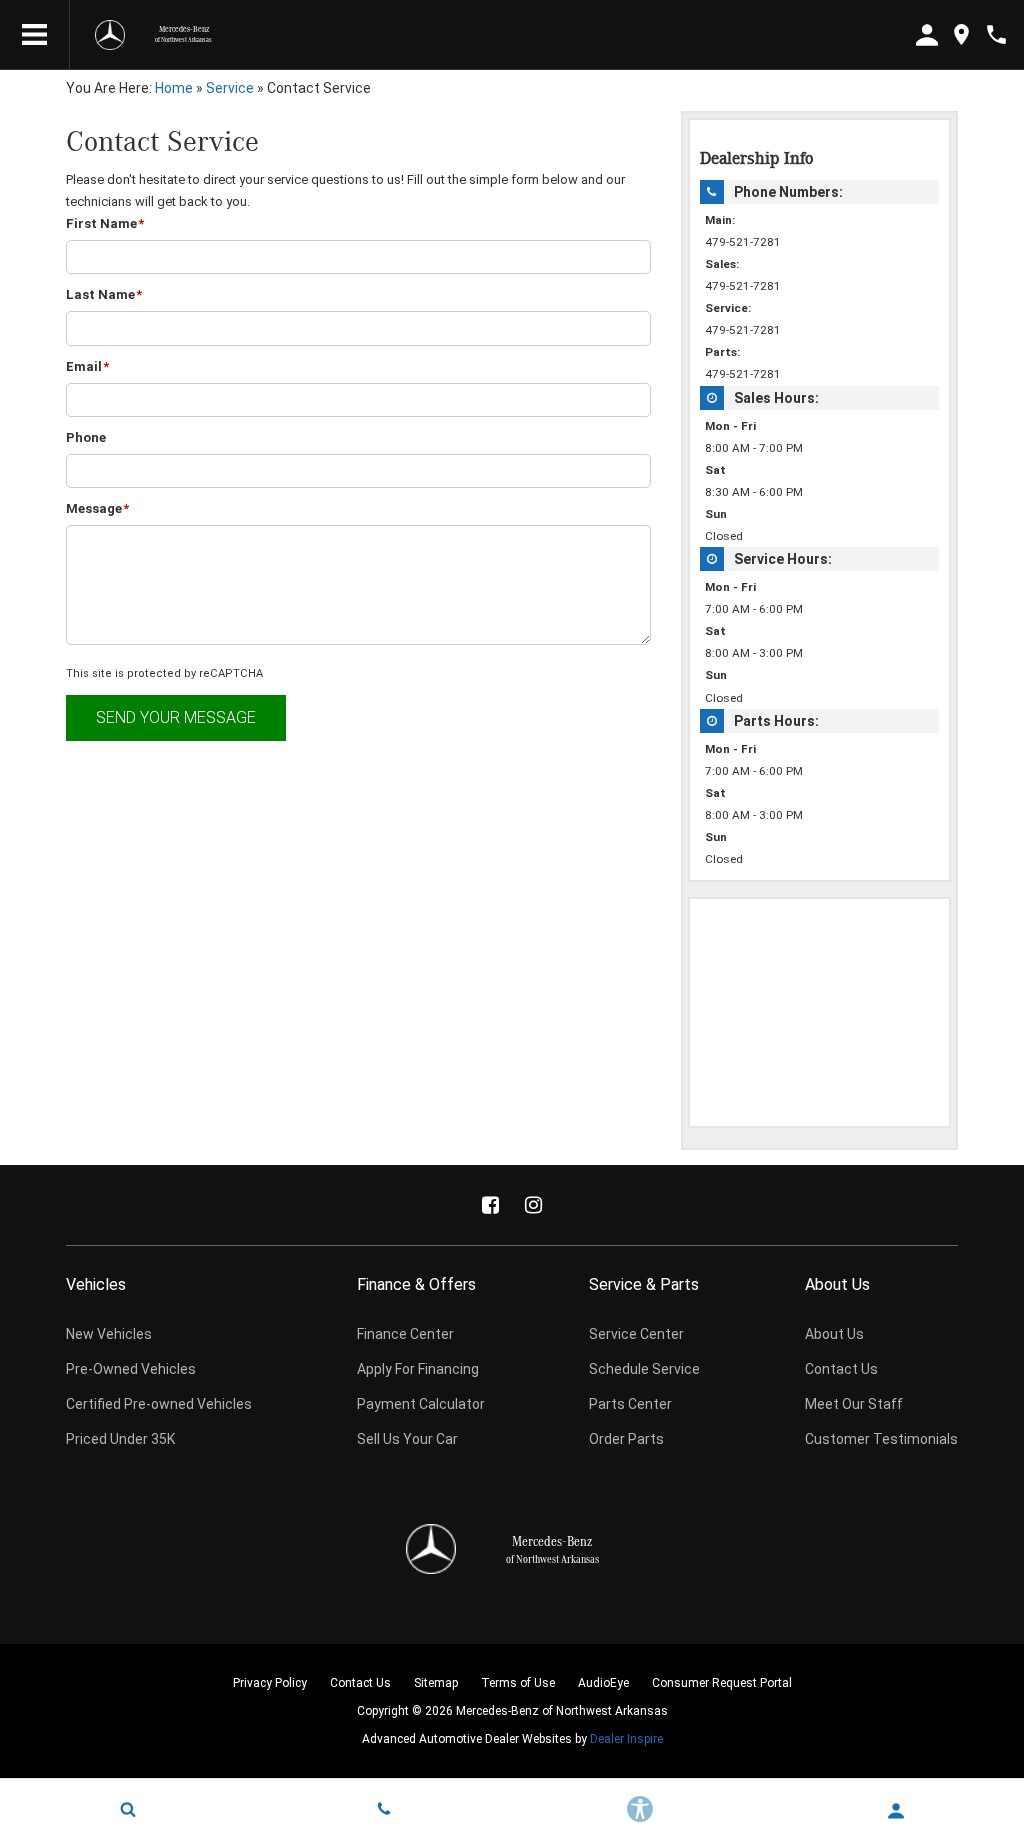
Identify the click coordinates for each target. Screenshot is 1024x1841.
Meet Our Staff (854, 1404)
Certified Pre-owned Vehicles (159, 1404)
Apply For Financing (418, 1369)
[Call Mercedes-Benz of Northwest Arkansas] (996, 34)
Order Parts (626, 1439)
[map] (961, 34)
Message (97, 508)
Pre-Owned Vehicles (131, 1369)
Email (87, 366)
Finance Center (405, 1334)
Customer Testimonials (881, 1439)
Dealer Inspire (626, 1739)
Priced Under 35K (120, 1439)
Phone (86, 437)
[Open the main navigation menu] (35, 35)
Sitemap (436, 1683)
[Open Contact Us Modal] (384, 1809)
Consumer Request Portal (722, 1683)
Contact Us (841, 1369)
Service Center (636, 1334)
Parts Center (630, 1404)
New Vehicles (109, 1334)
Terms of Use (518, 1683)
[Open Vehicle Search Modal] (128, 1809)
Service (230, 88)
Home (174, 88)
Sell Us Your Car (407, 1439)
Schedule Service (644, 1369)
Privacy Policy (270, 1683)
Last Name (104, 294)
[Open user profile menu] (896, 1811)
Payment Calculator (421, 1404)
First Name (105, 223)
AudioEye (603, 1683)
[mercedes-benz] (110, 35)
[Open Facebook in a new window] (491, 1205)
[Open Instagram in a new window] (534, 1205)
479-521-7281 (743, 242)
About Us (834, 1334)
